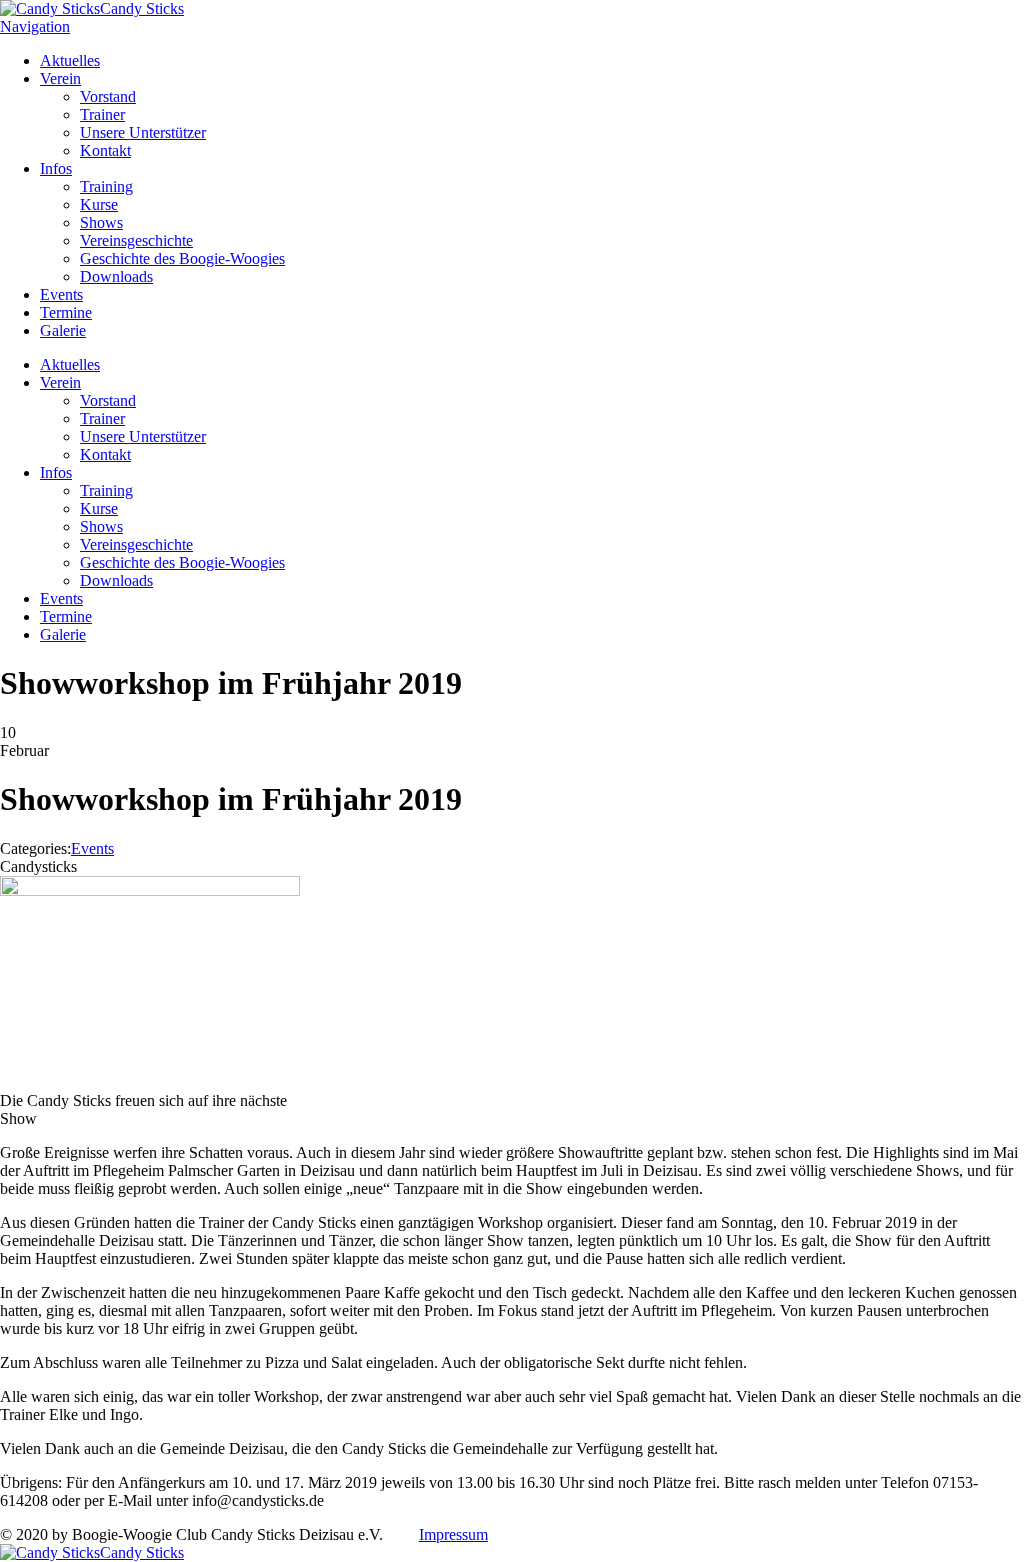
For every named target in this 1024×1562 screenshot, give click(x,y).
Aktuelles (70, 60)
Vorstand (108, 96)
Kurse (99, 204)
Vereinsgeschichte (136, 240)
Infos (56, 168)
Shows (101, 222)
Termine (66, 312)
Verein (60, 78)
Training (106, 186)
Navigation (35, 26)
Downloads (116, 276)
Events (61, 294)
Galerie (63, 330)
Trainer (102, 114)
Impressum (453, 1534)
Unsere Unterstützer (143, 132)
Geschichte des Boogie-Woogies (182, 258)
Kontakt (105, 150)
